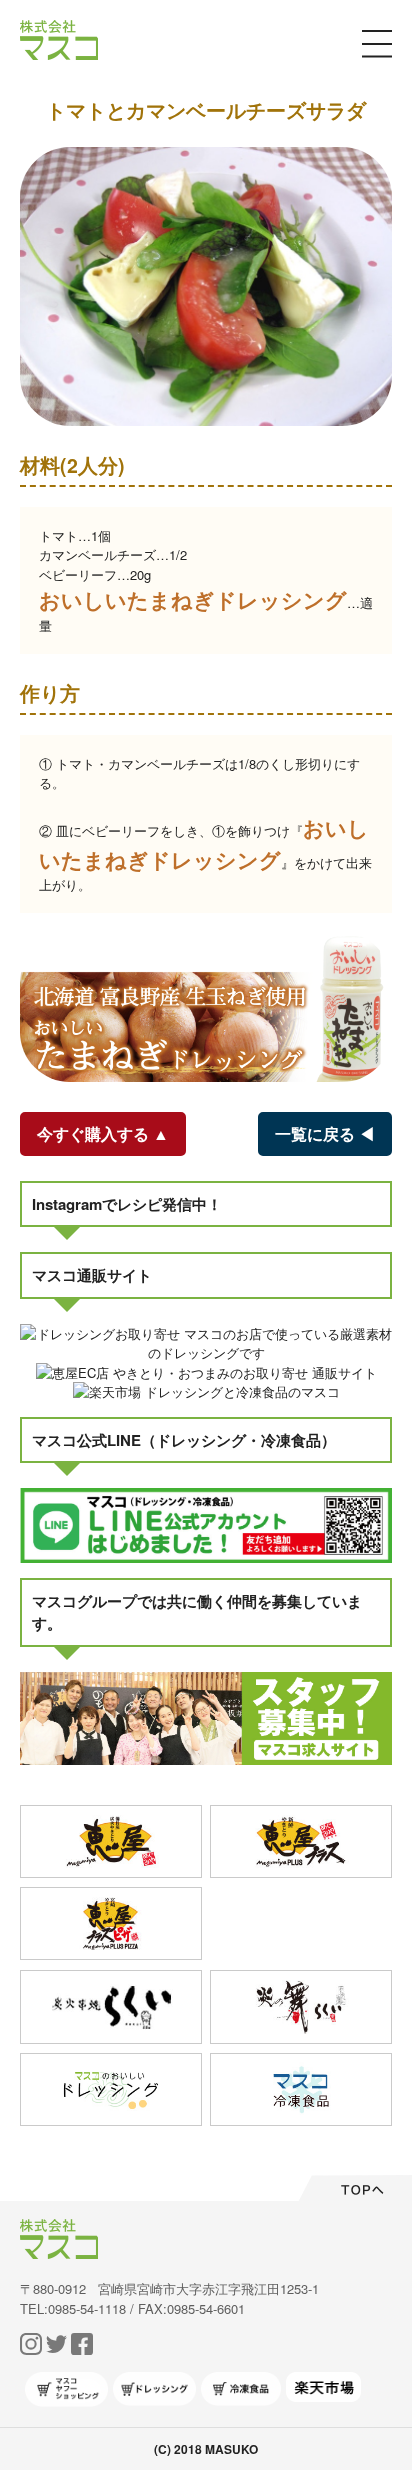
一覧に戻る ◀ (325, 1133)
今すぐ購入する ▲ (103, 1133)
